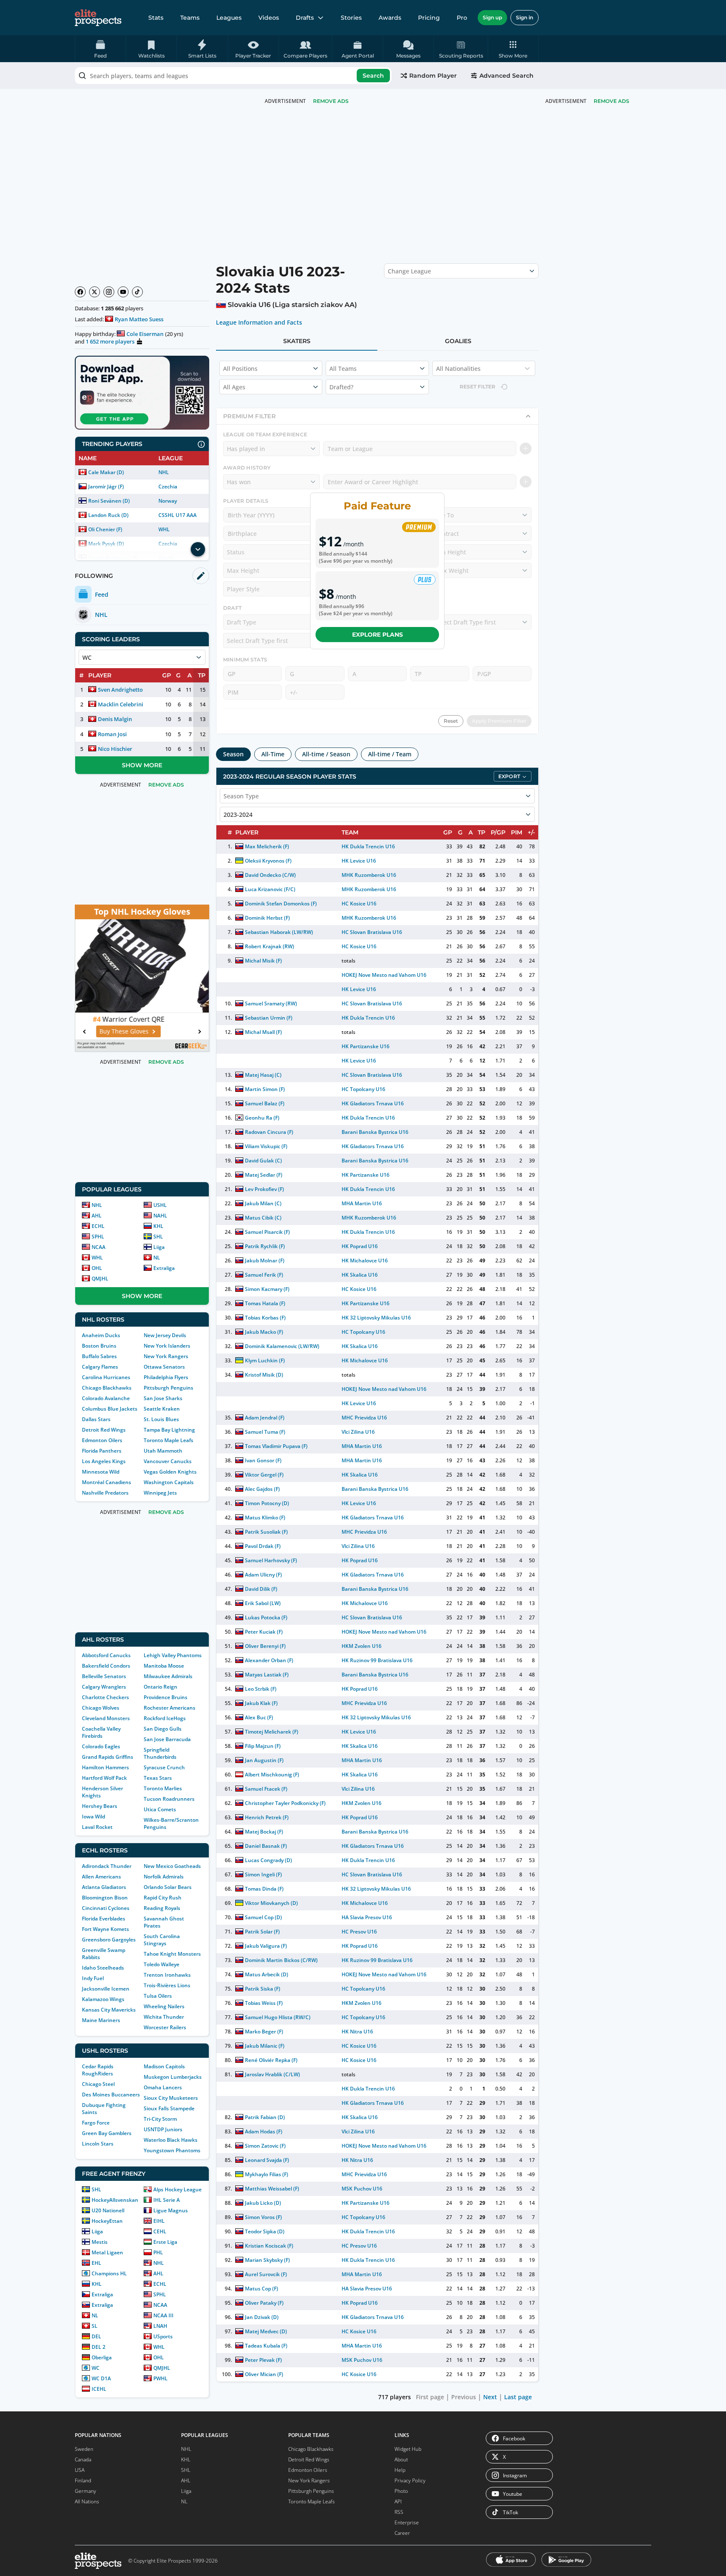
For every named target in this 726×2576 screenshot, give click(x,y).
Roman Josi (112, 734)
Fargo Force (96, 2123)
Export (509, 776)
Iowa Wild (93, 1817)
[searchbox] (233, 76)
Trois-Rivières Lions (167, 1985)
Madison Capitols (164, 2066)
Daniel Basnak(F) (266, 1846)
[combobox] (233, 76)
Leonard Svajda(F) (267, 2160)
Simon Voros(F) (263, 2217)
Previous (464, 2397)
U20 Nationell (108, 2210)
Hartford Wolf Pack (104, 1778)
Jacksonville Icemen (106, 1989)
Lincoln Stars (98, 2144)
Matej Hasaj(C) (263, 1075)
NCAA (99, 1247)
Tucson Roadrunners (169, 1799)
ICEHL (99, 2389)
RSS (399, 2512)
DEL (96, 2336)
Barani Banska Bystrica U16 (375, 1132)
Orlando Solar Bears (168, 1887)
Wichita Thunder (164, 2017)
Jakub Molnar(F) (265, 1260)
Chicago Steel (98, 2084)
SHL (158, 1237)
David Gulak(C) (263, 1161)
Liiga (159, 1247)
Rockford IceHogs (165, 1718)
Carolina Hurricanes (106, 1377)
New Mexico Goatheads (172, 1866)
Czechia (168, 487)
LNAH (160, 2326)
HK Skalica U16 (360, 1275)
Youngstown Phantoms (172, 2150)
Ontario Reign (160, 1687)
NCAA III (163, 2315)
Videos (269, 18)
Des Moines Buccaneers (111, 2095)
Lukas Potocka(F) (266, 1617)
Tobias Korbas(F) (265, 1318)
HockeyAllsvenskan (115, 2200)
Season (233, 754)
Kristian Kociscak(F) (269, 2246)
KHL (158, 1226)
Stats (156, 18)
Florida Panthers (102, 1451)
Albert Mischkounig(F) (272, 1775)
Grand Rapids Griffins (108, 1757)
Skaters (297, 341)
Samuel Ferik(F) (264, 1275)
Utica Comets (160, 1809)
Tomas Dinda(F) (264, 1889)
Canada (83, 2459)
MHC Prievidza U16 (364, 1418)
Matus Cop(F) (262, 2289)
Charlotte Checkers (105, 1697)
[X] (95, 292)
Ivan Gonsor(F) (263, 1460)
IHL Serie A (167, 2200)
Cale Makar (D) (106, 472)
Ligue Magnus (171, 2210)
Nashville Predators (105, 1493)
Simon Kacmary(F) (267, 1289)
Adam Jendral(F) (265, 1418)
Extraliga (164, 1268)
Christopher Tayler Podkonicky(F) (285, 1803)
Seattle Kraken (162, 1409)
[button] (513, 49)
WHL (164, 529)
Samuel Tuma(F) (265, 1432)
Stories (351, 18)
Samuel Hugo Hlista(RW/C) (278, 2017)
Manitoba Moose (164, 1666)
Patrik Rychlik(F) (265, 1246)
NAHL (160, 1216)
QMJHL (100, 1279)
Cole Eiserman (145, 334)
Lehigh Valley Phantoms (173, 1655)
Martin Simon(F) (265, 1089)
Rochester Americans (170, 1708)
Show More (142, 765)
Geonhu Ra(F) (262, 1118)
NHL (164, 472)
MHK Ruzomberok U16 (369, 875)
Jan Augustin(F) (264, 1760)
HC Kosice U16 (359, 904)
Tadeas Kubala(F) (266, 2346)
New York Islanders (167, 1346)
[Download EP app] (142, 393)
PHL (158, 2252)
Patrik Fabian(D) (265, 2117)
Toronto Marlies (163, 1788)
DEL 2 (99, 2347)
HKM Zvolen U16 (362, 1646)
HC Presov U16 (359, 1932)
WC (96, 2368)
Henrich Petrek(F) (267, 1817)
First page (430, 2397)
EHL (96, 2263)
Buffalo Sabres (99, 1356)
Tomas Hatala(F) (265, 1303)
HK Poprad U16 (360, 1246)
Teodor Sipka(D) (265, 2231)
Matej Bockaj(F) (264, 1832)
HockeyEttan (107, 2221)
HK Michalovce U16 (365, 1260)
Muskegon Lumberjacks (173, 2077)
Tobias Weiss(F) (264, 2003)
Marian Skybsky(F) (267, 2260)
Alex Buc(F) (259, 1717)
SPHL (98, 1237)
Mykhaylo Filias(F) (267, 2174)
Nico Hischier (115, 749)
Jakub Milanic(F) (265, 2046)
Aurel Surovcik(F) (266, 2274)
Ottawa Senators (164, 1367)
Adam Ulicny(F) (263, 1575)
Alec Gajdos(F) (262, 1489)
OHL (97, 1268)
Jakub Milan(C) (263, 1203)
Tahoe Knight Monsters (172, 1954)
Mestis (100, 2242)
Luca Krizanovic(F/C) (270, 889)
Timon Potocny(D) (267, 1503)
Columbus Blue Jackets (110, 1409)
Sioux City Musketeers (171, 2098)
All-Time (273, 754)
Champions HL (109, 2273)
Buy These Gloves (138, 1031)
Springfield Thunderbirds (160, 1753)
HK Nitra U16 (357, 2032)
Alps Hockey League (178, 2189)
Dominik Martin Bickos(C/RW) (281, 1960)
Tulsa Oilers (158, 1996)
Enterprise (407, 2522)
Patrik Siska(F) (263, 1989)
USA (80, 2470)
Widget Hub (408, 2449)
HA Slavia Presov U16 (367, 1917)
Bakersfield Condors (106, 1666)
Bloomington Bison (105, 1898)
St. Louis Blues (161, 1419)
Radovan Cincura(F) (269, 1132)
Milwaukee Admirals (168, 1676)
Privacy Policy (410, 2480)
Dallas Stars (96, 1419)
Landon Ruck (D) (108, 515)
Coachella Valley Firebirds (101, 1732)
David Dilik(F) (261, 1589)
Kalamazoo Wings (103, 1999)
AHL (97, 1216)
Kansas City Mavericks (109, 2010)
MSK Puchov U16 (362, 2189)
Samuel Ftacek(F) (266, 1789)
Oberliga (102, 2357)
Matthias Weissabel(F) (272, 2189)
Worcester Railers (165, 2027)
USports (163, 2336)
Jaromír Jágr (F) (106, 487)
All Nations (87, 2501)
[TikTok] (137, 292)
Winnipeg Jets (160, 1493)
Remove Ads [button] (612, 101)
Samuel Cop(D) (263, 1917)
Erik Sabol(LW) (263, 1603)
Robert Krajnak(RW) (270, 946)
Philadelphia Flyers (166, 1377)
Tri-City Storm (160, 2119)
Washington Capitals (169, 1482)
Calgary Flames (100, 1367)
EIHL (159, 2221)
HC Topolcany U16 (363, 1089)
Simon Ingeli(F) (263, 1874)
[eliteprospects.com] (98, 18)
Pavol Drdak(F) (263, 1546)
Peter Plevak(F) (263, 2360)
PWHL (160, 2378)
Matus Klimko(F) (265, 1518)
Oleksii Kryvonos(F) (268, 861)
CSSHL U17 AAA (178, 515)
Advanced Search (506, 76)
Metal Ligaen (107, 2252)
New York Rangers (166, 1356)
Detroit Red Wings (104, 1430)
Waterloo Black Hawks (171, 2140)
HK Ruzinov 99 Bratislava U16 (377, 1660)
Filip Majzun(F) (263, 1746)
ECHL (98, 1226)
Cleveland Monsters (106, 1718)
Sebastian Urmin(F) (269, 1018)
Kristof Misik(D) (264, 1375)
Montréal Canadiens (107, 1482)
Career (402, 2533)
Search (373, 76)
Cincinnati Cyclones (106, 1908)
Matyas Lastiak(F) (267, 1675)
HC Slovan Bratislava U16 (372, 932)
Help (400, 2470)
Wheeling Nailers (164, 2006)
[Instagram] (109, 292)
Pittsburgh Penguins (168, 1388)
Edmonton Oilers (102, 1440)
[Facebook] (80, 292)
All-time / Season (326, 754)
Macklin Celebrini (121, 704)
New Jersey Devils (165, 1335)
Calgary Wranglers (104, 1687)
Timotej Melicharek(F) (272, 1732)
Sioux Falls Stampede (169, 2108)
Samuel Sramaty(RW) (271, 1003)
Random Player (433, 76)
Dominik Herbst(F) (267, 918)
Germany (85, 2491)
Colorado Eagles (101, 1746)
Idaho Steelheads (103, 1968)
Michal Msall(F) (263, 1032)
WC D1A (101, 2378)
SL (95, 2326)
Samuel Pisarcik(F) (267, 1232)
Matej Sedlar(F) (264, 1175)
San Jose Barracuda (167, 1739)
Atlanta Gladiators (104, 1887)
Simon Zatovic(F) (265, 2146)
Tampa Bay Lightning (169, 1430)
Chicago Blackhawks (107, 1388)
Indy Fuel (93, 1978)
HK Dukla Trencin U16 (368, 846)
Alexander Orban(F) (269, 1660)
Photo (401, 2491)
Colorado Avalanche (106, 1398)
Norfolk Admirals (164, 1877)
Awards (390, 18)
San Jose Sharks (163, 1398)
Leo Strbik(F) (261, 1689)
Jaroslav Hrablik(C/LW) (272, 2074)
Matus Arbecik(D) (267, 1974)
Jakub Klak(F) (261, 1703)
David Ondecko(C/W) (270, 875)
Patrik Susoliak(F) (266, 1532)
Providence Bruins (166, 1697)
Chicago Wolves (101, 1708)
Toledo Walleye (162, 1964)
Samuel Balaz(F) (265, 1103)
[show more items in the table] (198, 549)
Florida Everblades (104, 1919)
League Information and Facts (259, 323)
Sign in (525, 17)
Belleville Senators (104, 1676)
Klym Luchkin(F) (265, 1360)
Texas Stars (158, 1778)
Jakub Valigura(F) (266, 1946)
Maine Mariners (101, 2020)
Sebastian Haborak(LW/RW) (279, 932)
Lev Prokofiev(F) (264, 1189)
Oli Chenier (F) (105, 529)
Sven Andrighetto (120, 690)
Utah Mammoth (163, 1451)
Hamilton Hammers (105, 1767)
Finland (83, 2480)
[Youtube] (123, 292)
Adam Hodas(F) (264, 2131)
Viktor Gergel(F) (264, 1475)
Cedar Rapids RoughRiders (98, 2070)
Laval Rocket (97, 1827)
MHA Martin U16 (362, 1203)
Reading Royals (162, 1908)
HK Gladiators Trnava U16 (373, 1103)
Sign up (492, 17)
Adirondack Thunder (107, 1866)
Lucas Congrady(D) (268, 1860)
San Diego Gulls (163, 1729)
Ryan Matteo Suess (139, 319)
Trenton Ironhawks (167, 1975)
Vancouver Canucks (168, 1461)
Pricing (429, 18)
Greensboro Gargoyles (109, 1940)
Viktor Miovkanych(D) (271, 1903)
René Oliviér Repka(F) (271, 2060)
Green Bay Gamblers (107, 2133)
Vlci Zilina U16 (358, 1432)
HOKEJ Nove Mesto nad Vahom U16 (384, 975)
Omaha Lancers (163, 2087)
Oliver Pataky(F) (264, 2303)
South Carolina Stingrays (162, 1940)
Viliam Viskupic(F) (266, 1146)
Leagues (229, 18)
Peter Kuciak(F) (264, 1632)
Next (490, 2397)
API (398, 2501)
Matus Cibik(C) (263, 1218)
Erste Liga (165, 2242)
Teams (190, 18)
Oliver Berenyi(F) (265, 1646)
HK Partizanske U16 (366, 1046)
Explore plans (377, 635)
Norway (168, 501)
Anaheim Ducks (101, 1335)
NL (157, 1258)
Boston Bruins (99, 1346)
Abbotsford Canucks (106, 1655)
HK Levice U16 (359, 861)
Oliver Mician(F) (264, 2374)
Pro (462, 18)
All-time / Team (390, 754)
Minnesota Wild (101, 1472)
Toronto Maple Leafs (168, 1440)
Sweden (84, 2449)
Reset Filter (477, 387)
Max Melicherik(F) (267, 846)
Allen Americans (101, 1877)
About (401, 2459)
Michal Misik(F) (263, 961)
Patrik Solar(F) (262, 1932)
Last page (518, 2397)
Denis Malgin (115, 719)
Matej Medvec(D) (266, 2331)
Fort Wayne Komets (105, 1929)
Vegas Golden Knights (170, 1472)
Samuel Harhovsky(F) (271, 1560)
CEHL (160, 2231)
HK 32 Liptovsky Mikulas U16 (376, 1318)
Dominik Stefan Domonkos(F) (281, 904)
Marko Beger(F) (264, 2032)
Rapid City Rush (163, 1898)
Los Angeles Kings (104, 1461)
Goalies (458, 341)
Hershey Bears (100, 1806)
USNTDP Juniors (163, 2129)
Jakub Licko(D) (263, 2203)
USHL (160, 1205)
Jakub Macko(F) (264, 1332)
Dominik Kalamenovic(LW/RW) (282, 1346)
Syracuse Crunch (164, 1767)
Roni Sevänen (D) (109, 501)
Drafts (305, 18)
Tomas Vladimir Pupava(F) (276, 1446)
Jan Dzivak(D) (262, 2317)
